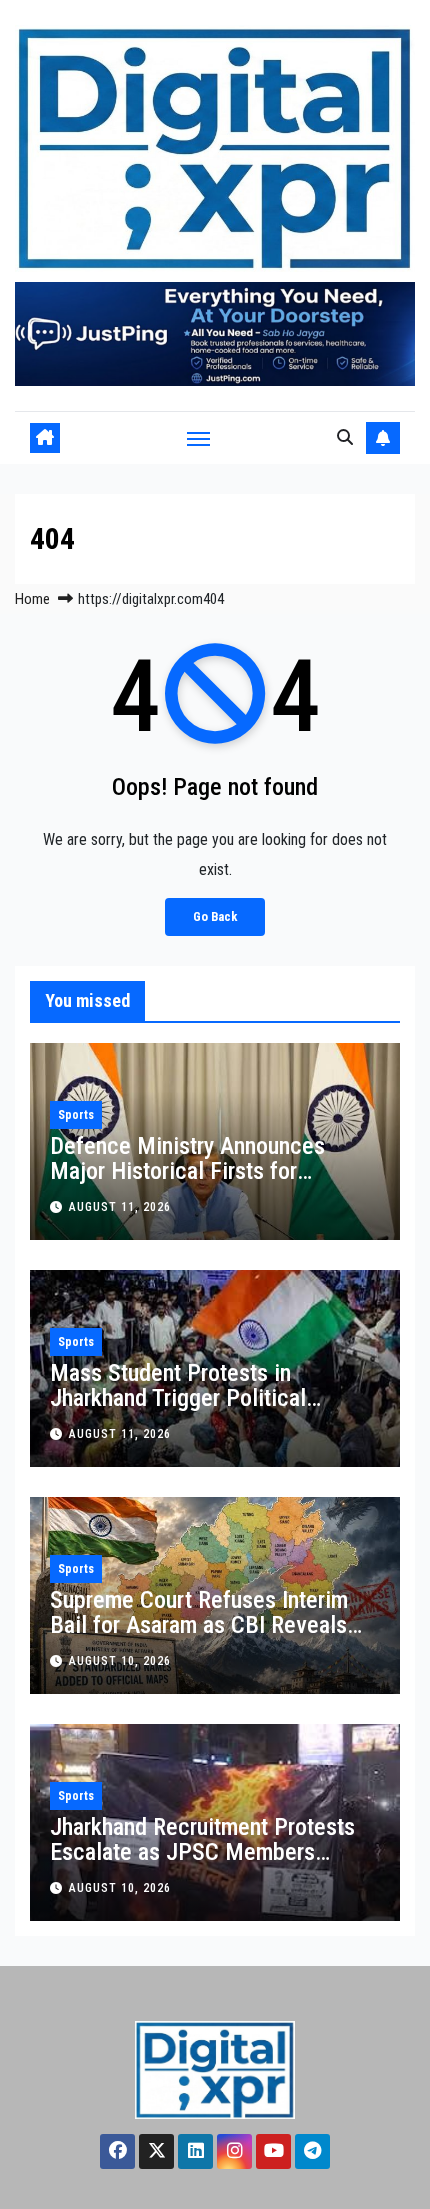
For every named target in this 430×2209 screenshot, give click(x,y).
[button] (345, 437)
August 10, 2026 (120, 1661)
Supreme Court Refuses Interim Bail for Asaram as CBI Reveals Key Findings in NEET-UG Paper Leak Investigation (199, 1637)
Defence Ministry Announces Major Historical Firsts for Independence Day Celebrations (201, 1171)
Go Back (215, 916)
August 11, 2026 (120, 1207)
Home (32, 599)
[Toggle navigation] (199, 438)
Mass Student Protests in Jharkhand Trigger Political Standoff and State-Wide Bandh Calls (199, 1410)
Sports (76, 1115)
